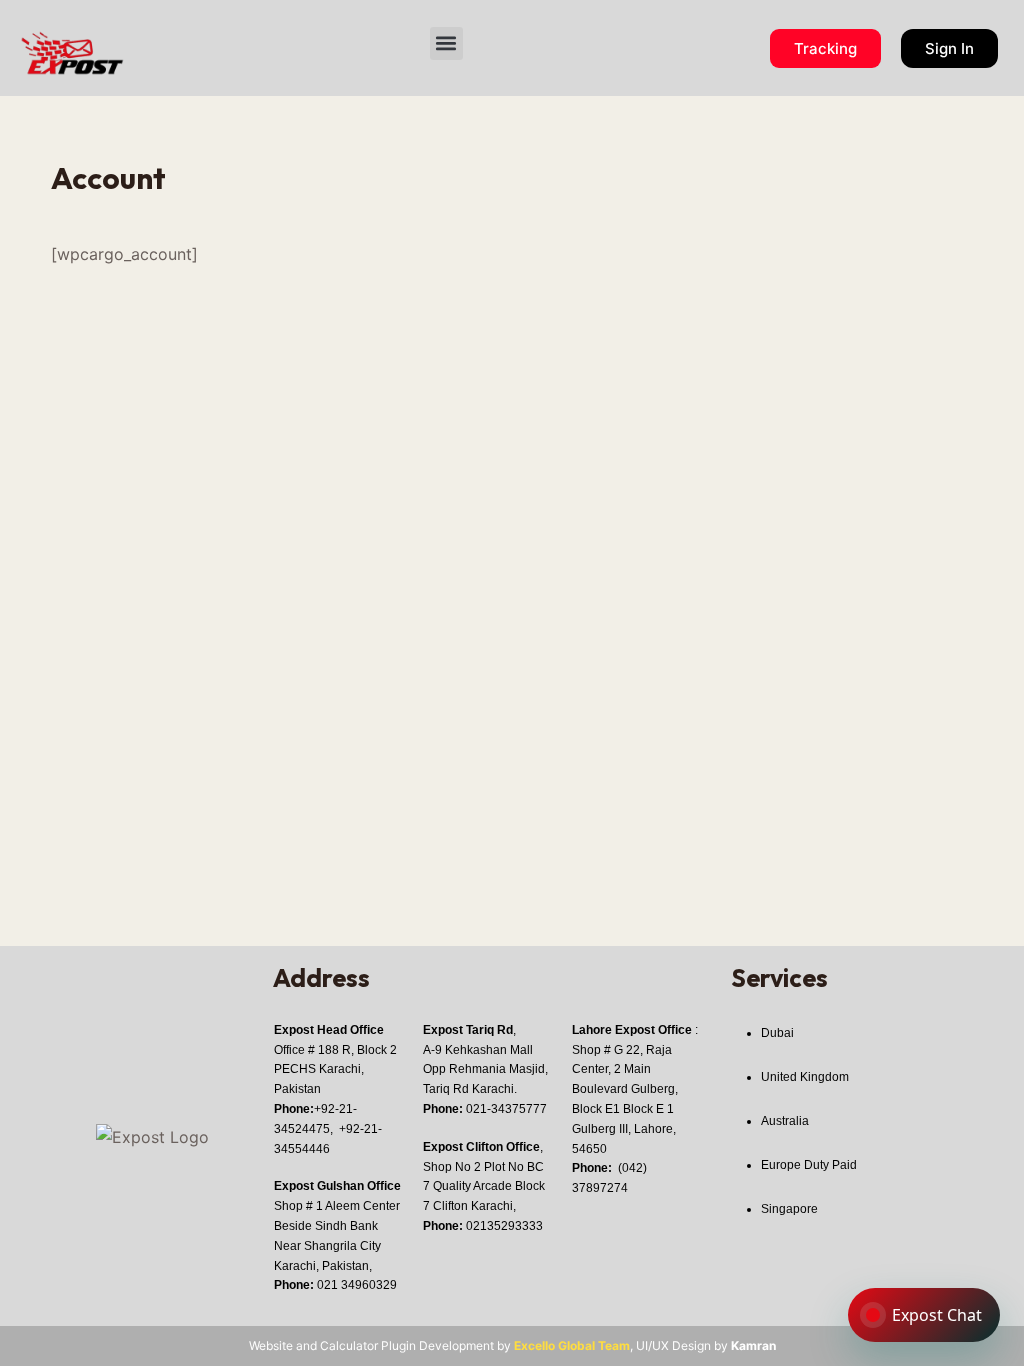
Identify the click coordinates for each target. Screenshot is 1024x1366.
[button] (446, 43)
